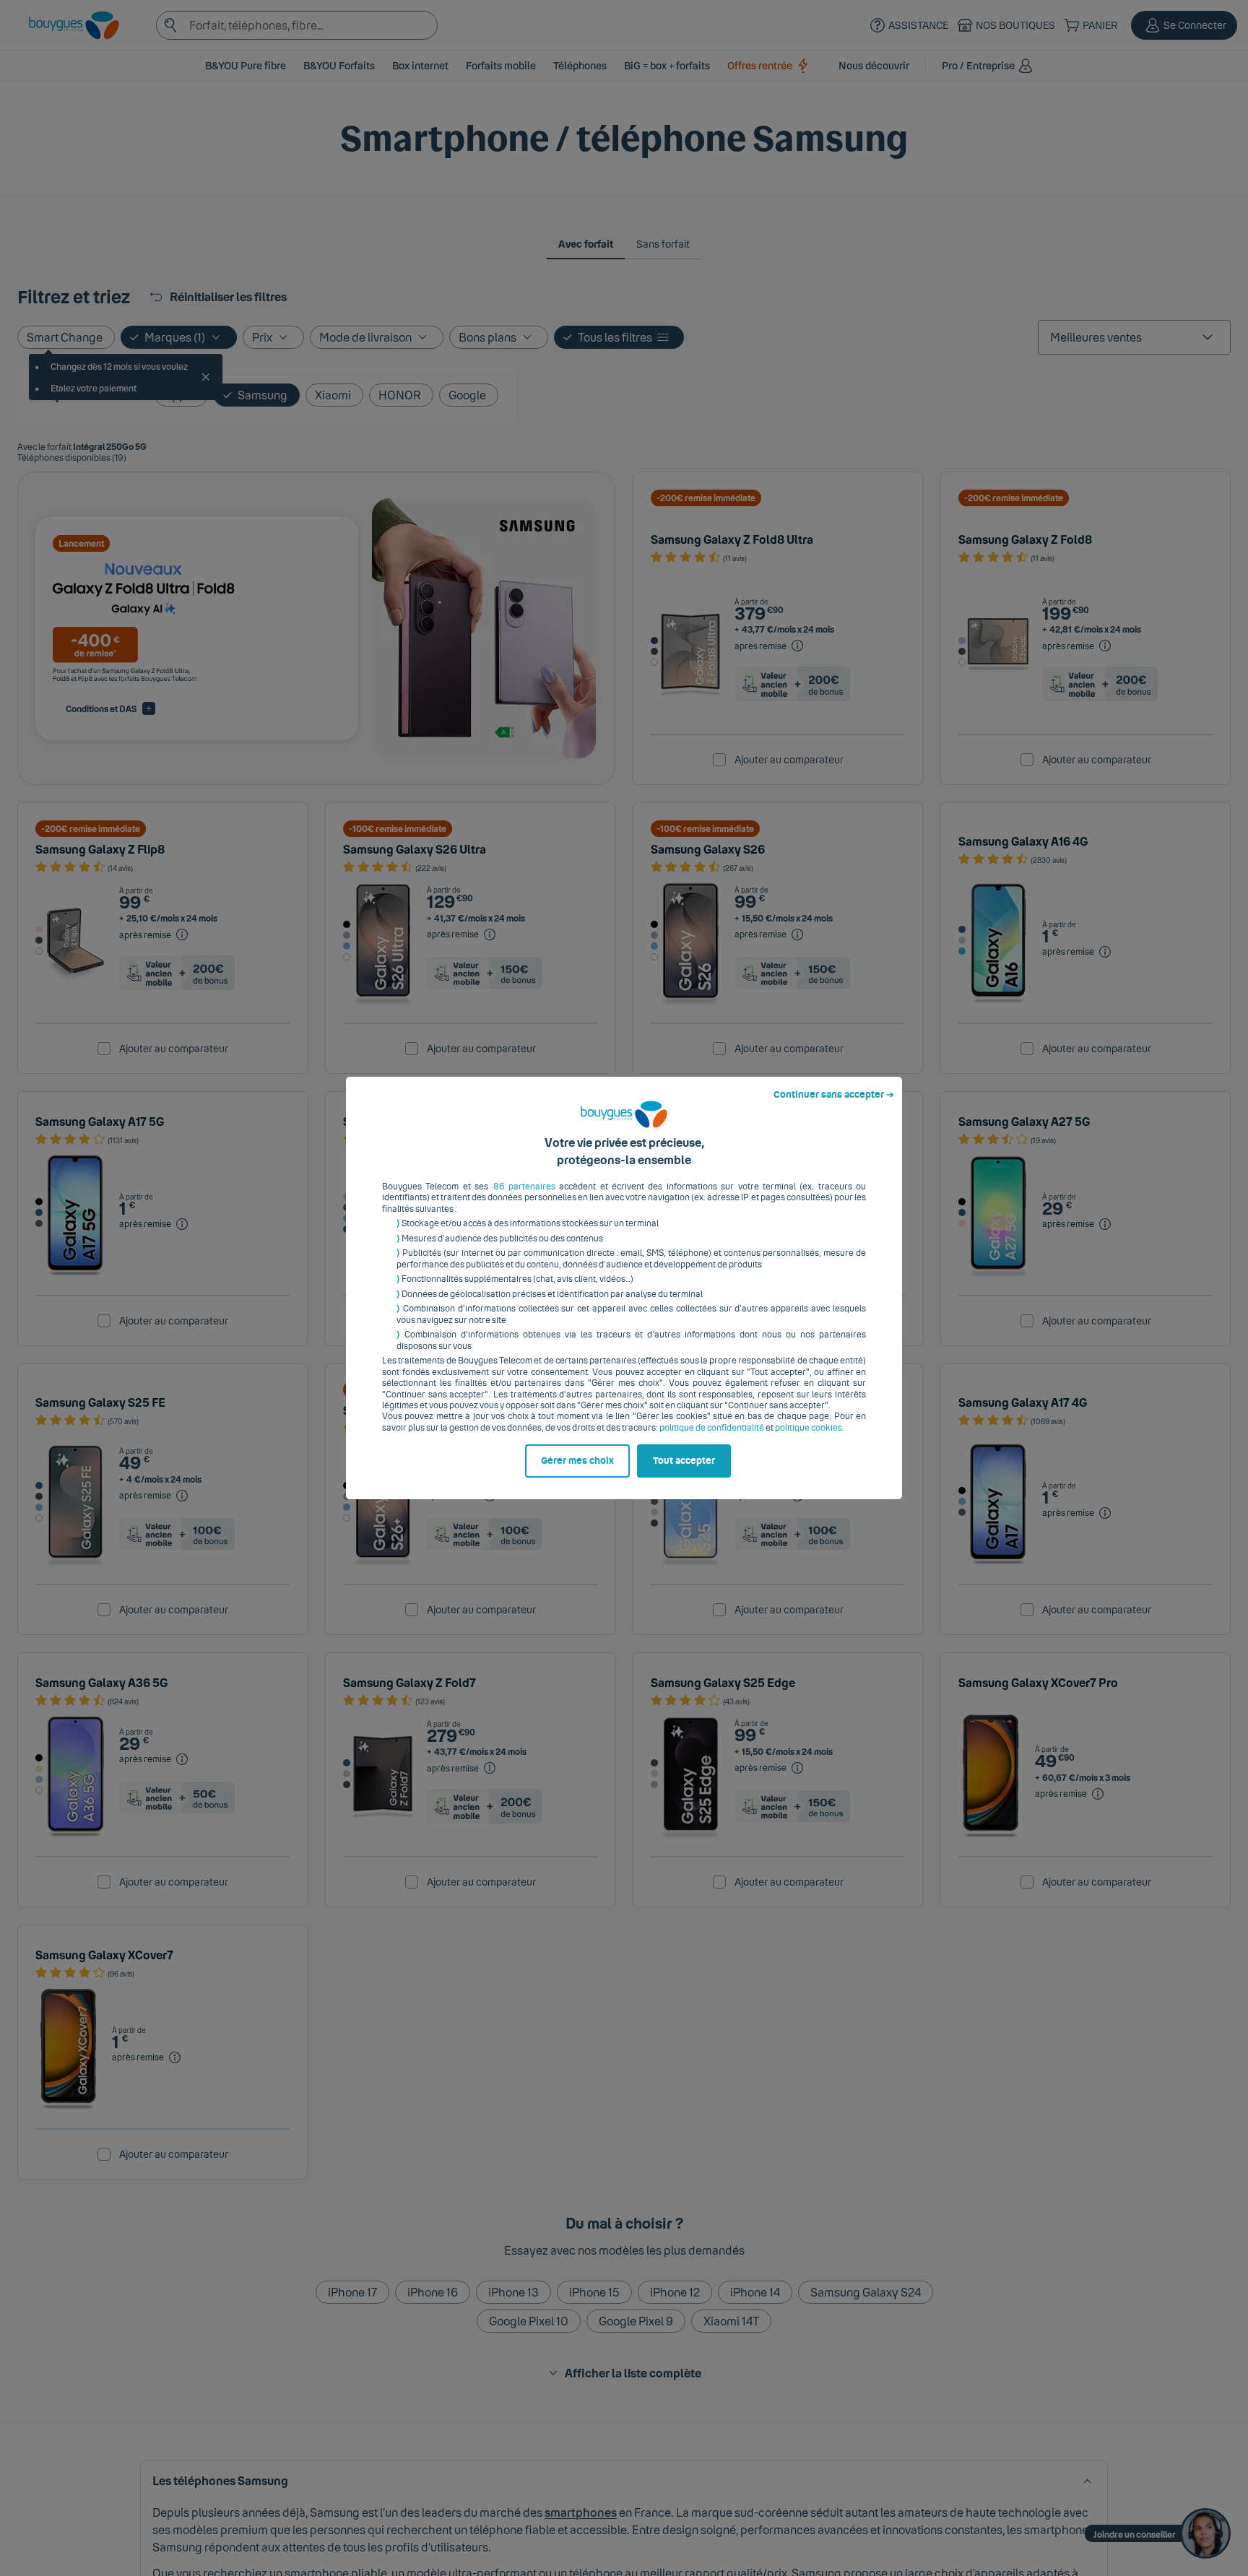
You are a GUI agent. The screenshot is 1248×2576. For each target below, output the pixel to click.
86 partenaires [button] (524, 1187)
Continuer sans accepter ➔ (834, 1095)
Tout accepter (684, 1461)
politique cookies (809, 1428)
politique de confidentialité (712, 1428)
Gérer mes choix (577, 1461)
